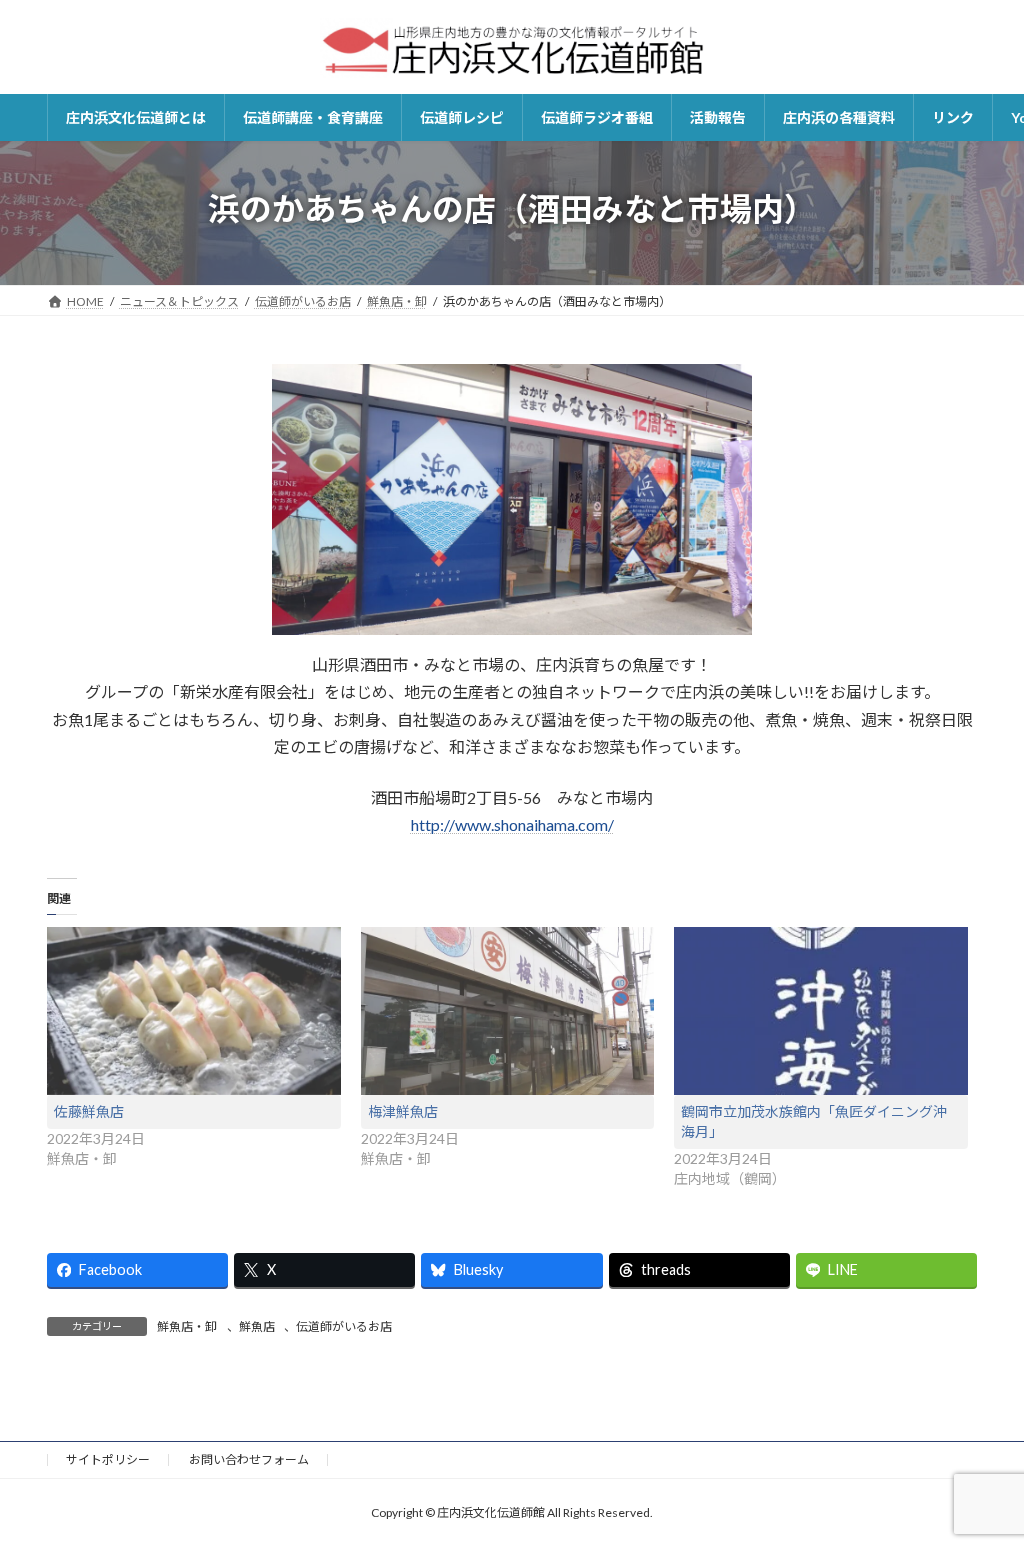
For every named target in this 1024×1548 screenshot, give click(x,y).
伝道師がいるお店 (344, 1326)
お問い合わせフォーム (249, 1459)
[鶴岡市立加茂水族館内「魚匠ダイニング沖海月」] (821, 1011)
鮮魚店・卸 (187, 1326)
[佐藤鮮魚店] (194, 1011)
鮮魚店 (257, 1326)
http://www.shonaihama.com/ (512, 824)
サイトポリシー (108, 1459)
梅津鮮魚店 (403, 1111)
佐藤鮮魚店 (89, 1111)
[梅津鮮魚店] (508, 1011)
